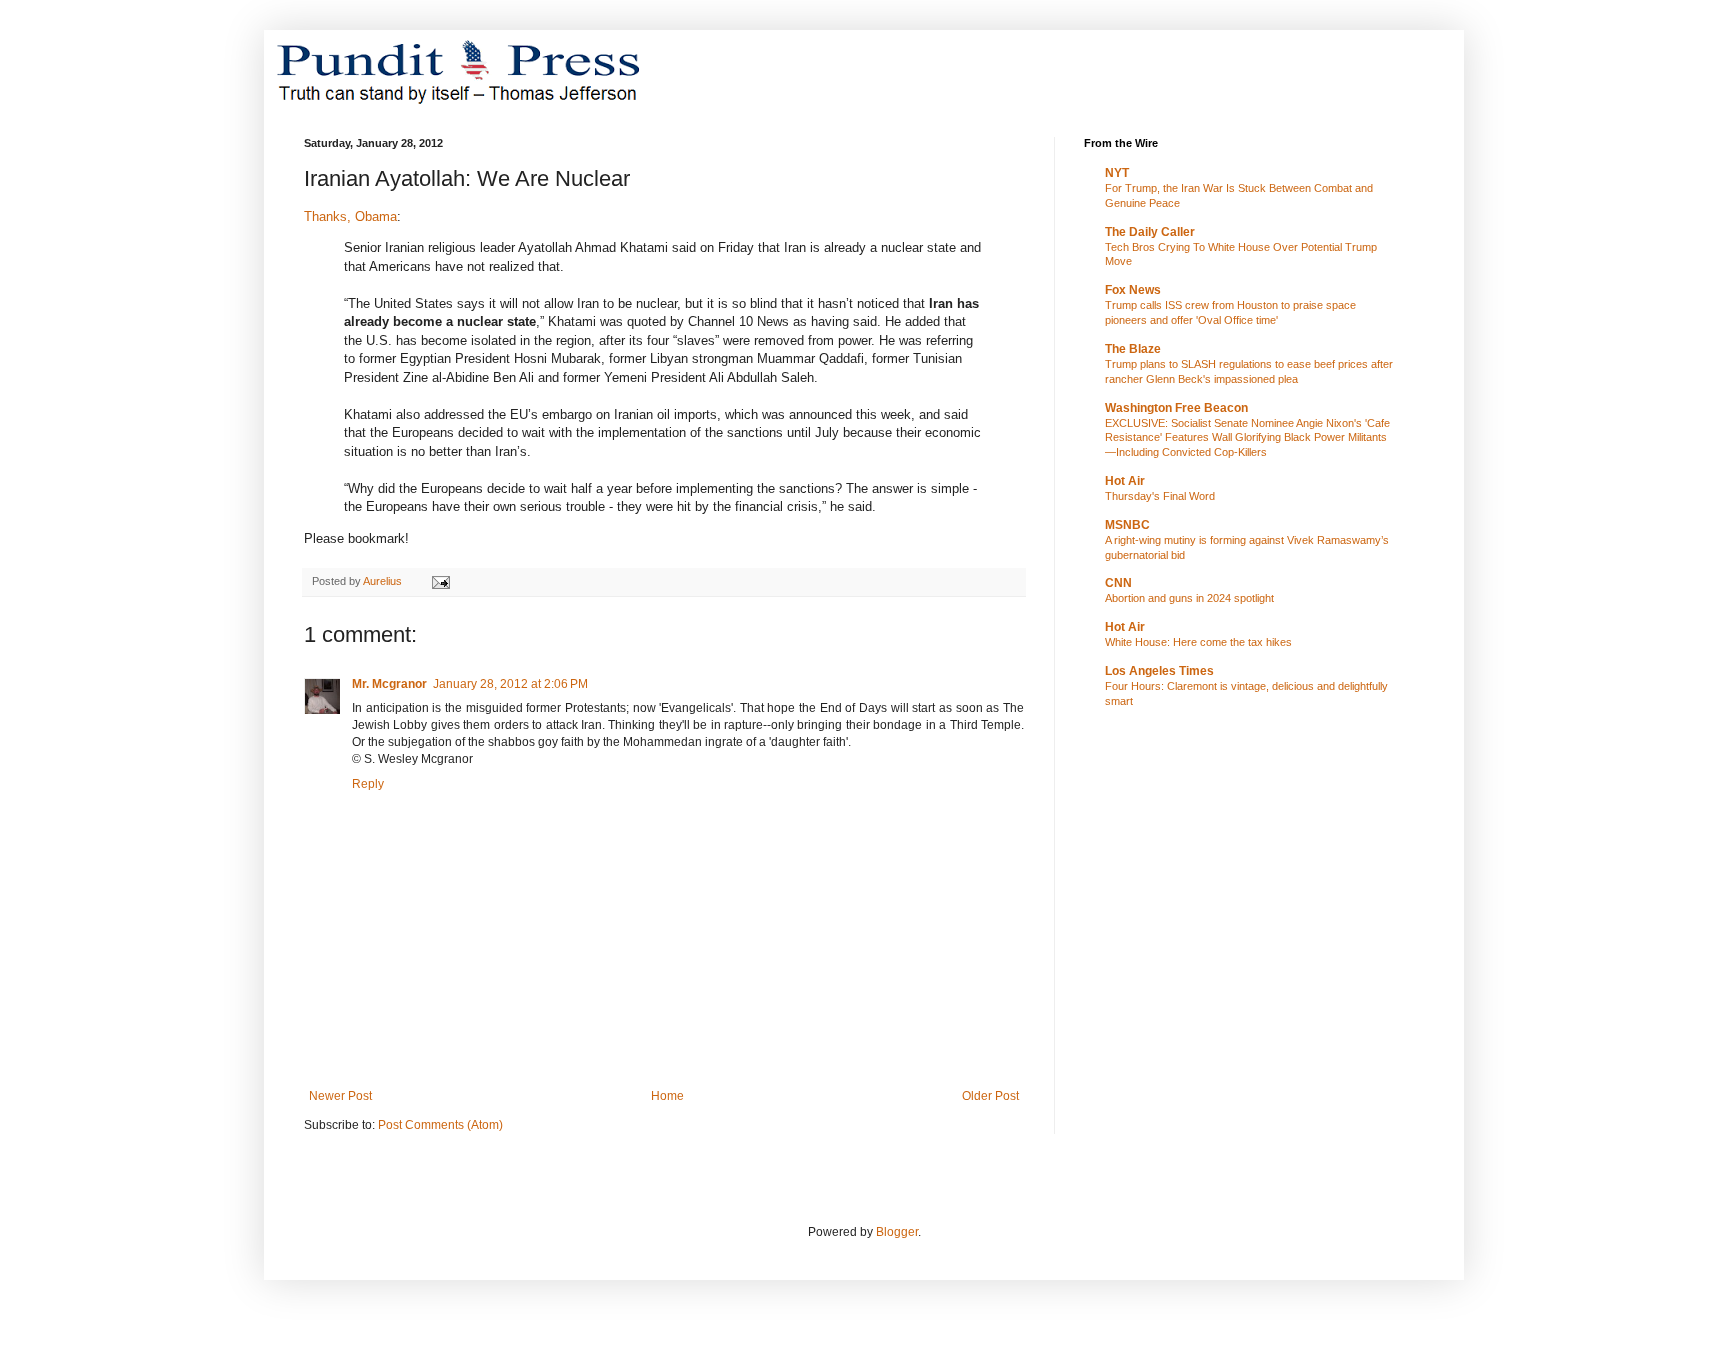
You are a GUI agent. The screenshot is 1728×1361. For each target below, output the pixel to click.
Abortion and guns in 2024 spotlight (1189, 598)
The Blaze (1133, 349)
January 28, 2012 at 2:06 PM (510, 684)
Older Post (990, 1096)
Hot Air (1125, 481)
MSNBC (1127, 525)
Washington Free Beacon (1176, 408)
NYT (1117, 173)
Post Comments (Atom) (440, 1125)
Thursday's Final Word (1160, 496)
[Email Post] (440, 581)
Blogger (897, 1232)
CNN (1118, 583)
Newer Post (340, 1096)
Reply (368, 784)
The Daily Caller (1150, 232)
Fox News (1133, 290)
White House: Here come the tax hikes (1198, 642)
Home (667, 1096)
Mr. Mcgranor (389, 684)
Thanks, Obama (350, 216)
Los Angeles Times (1159, 671)
